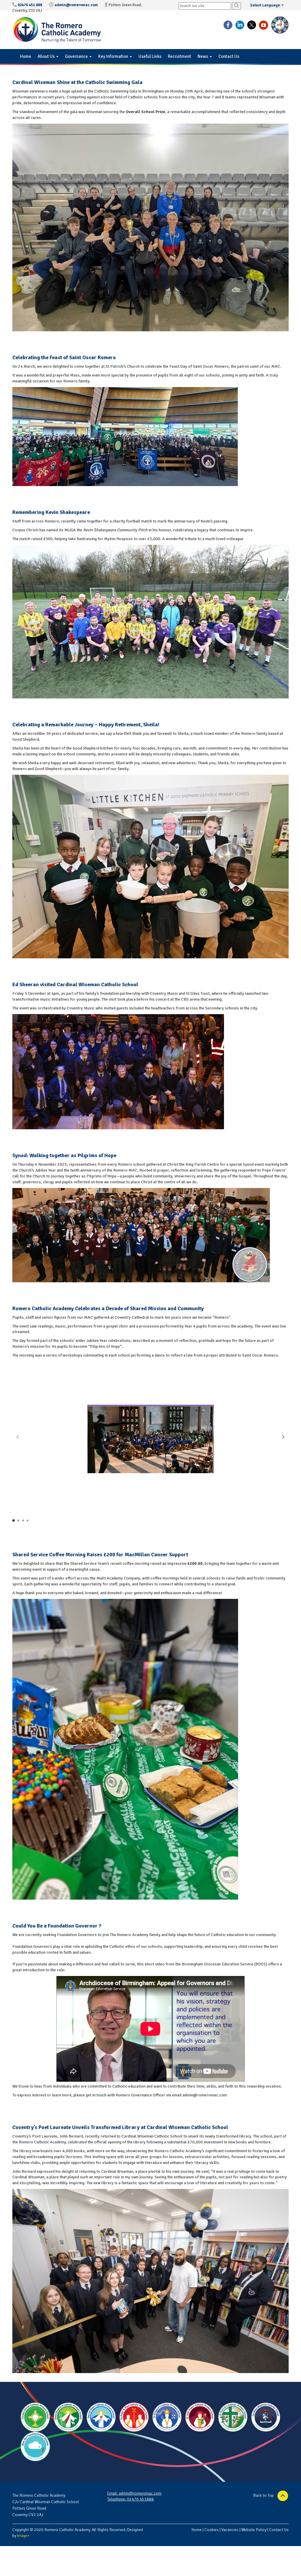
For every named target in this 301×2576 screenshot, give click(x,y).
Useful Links (150, 56)
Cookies (211, 2530)
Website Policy (254, 2530)
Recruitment (179, 56)
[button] (283, 1437)
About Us (47, 56)
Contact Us (229, 56)
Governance (77, 56)
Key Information (114, 56)
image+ (23, 2536)
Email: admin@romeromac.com (134, 2493)
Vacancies (230, 2530)
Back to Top (264, 2496)
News (203, 56)
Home (26, 56)
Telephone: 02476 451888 (131, 2499)
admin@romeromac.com (76, 5)
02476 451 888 (30, 5)
